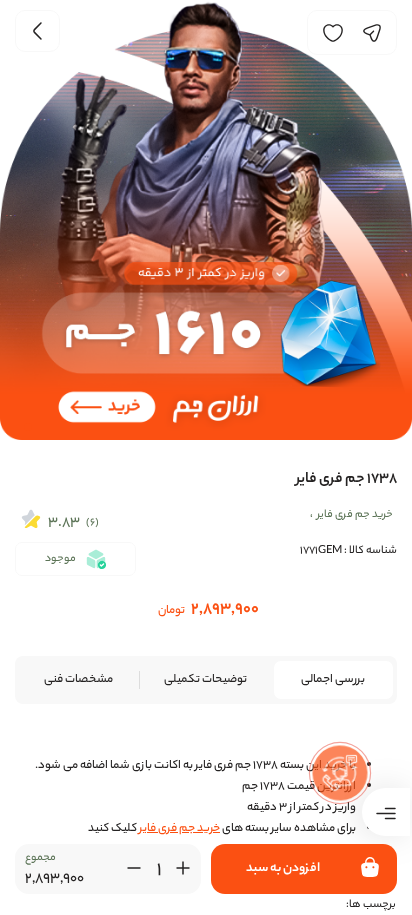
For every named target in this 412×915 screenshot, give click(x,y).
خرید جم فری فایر (179, 829)
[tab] (333, 680)
